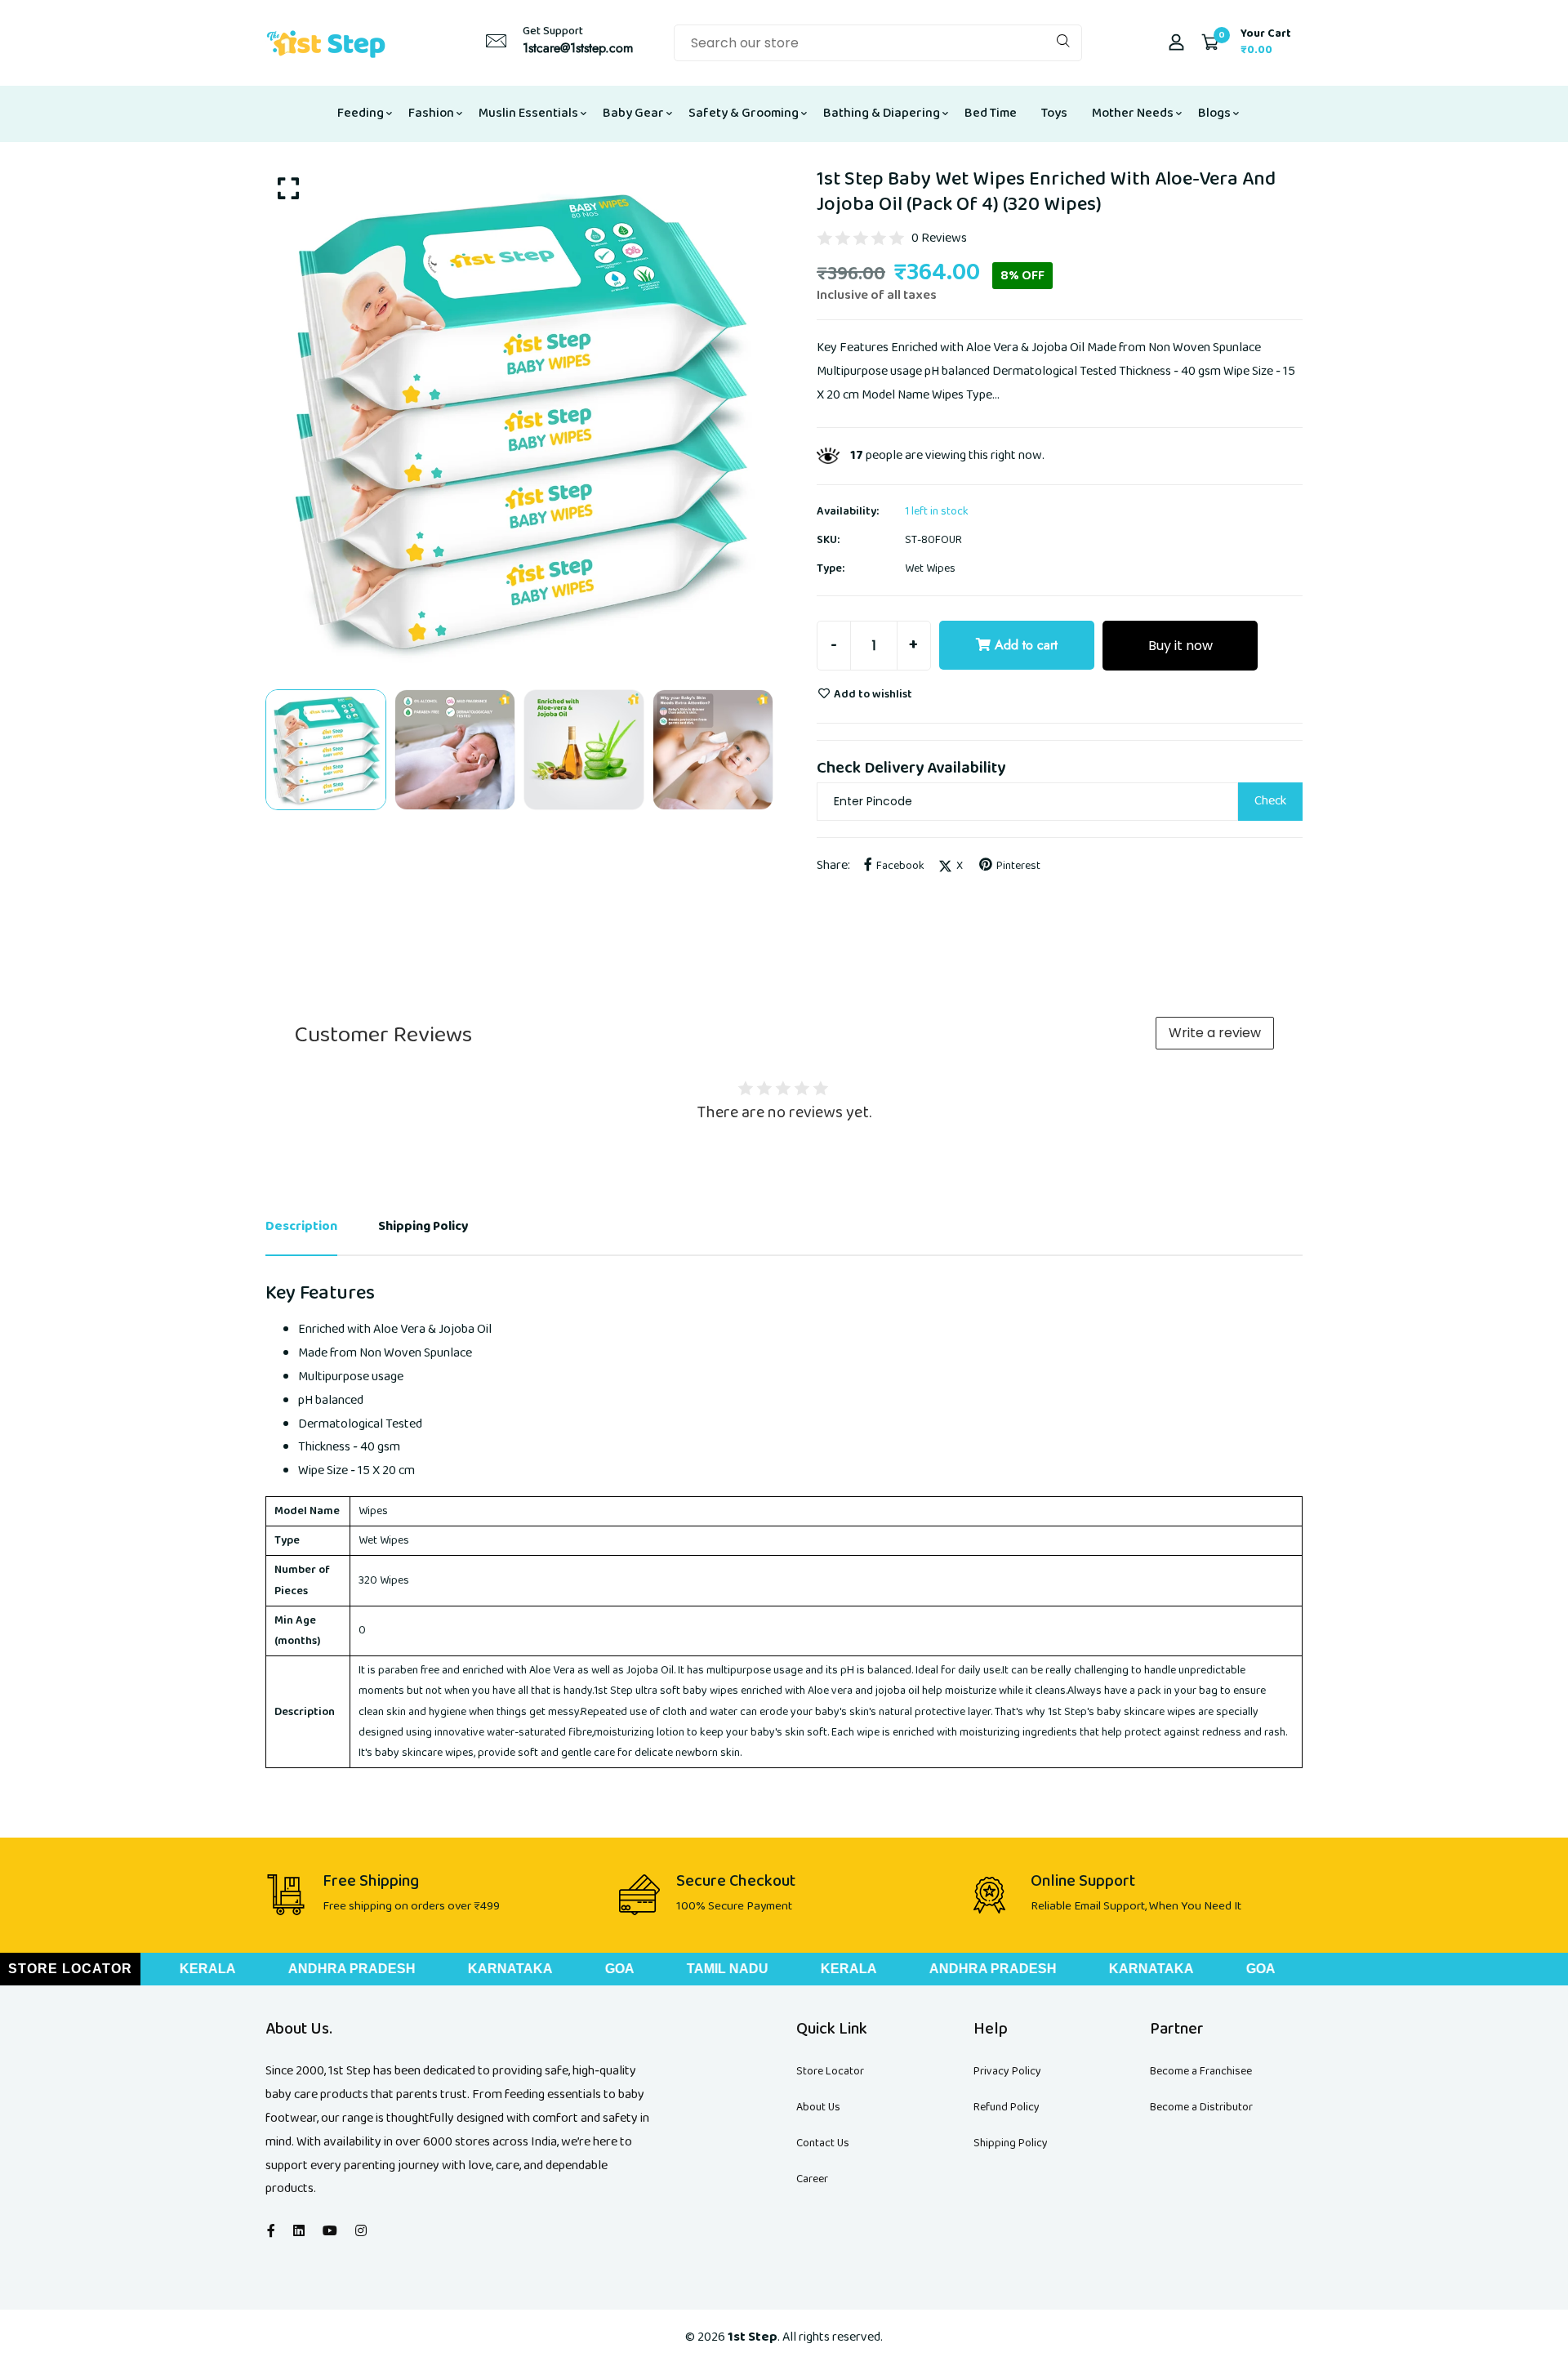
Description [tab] (301, 1226)
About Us (818, 2107)
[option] (519, 420)
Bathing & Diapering (882, 113)
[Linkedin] (299, 2232)
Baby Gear (633, 113)
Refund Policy (1007, 2107)
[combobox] (878, 43)
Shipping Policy (1011, 2143)
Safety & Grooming (744, 113)
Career (812, 2179)
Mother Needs (1133, 113)
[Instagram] (361, 2232)
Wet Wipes (930, 568)
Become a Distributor (1201, 2107)
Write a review (1215, 1033)
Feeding (361, 113)
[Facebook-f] (271, 2232)
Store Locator (830, 2071)
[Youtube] (330, 2232)
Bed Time (991, 113)
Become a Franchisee (1201, 2071)
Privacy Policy (1007, 2071)
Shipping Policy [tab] (423, 1226)
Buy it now (1180, 646)
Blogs (1214, 113)
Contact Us (823, 2143)
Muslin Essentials (528, 113)
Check (1270, 801)
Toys (1054, 113)
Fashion (431, 113)
